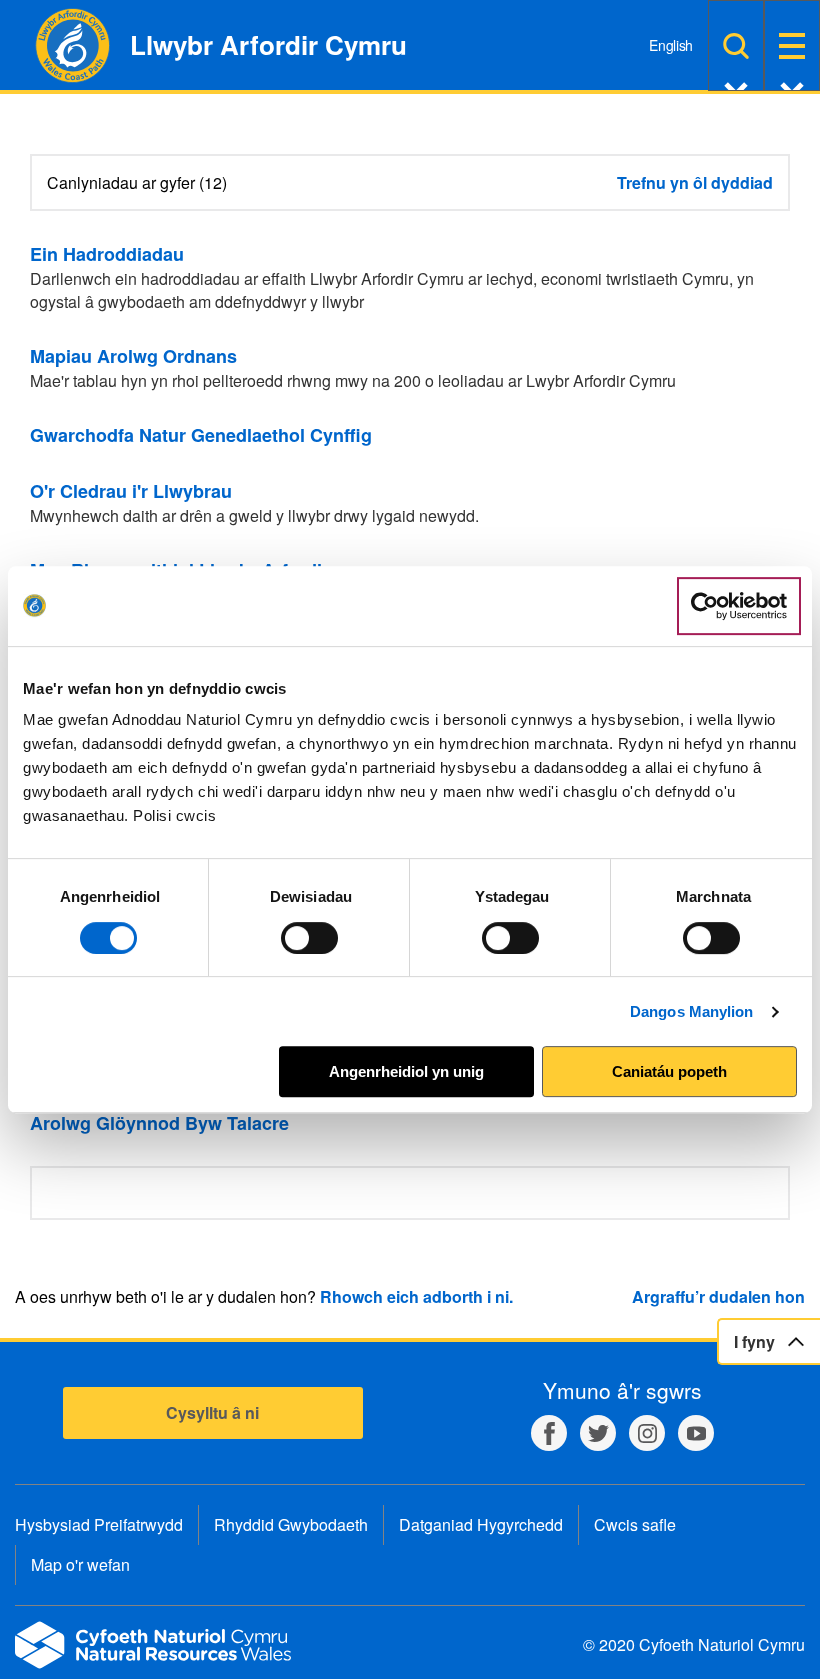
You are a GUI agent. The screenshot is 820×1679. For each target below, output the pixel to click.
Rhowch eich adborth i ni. (416, 1296)
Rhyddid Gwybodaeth (291, 1524)
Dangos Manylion (692, 1011)
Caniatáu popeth (669, 1071)
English (671, 45)
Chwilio (736, 45)
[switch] (309, 938)
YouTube (696, 1433)
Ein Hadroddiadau (107, 254)
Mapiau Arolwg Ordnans (133, 356)
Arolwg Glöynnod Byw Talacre (159, 1123)
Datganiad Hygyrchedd (481, 1524)
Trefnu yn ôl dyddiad (695, 182)
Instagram (647, 1433)
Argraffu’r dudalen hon (718, 1296)
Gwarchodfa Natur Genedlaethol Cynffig (201, 435)
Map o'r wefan (80, 1564)
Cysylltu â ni (212, 1412)
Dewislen (792, 45)
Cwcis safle (635, 1524)
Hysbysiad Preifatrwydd (99, 1524)
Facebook (549, 1433)
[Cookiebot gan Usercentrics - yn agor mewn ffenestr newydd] (739, 606)
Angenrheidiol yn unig (406, 1071)
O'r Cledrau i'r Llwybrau (131, 491)
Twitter (598, 1433)
